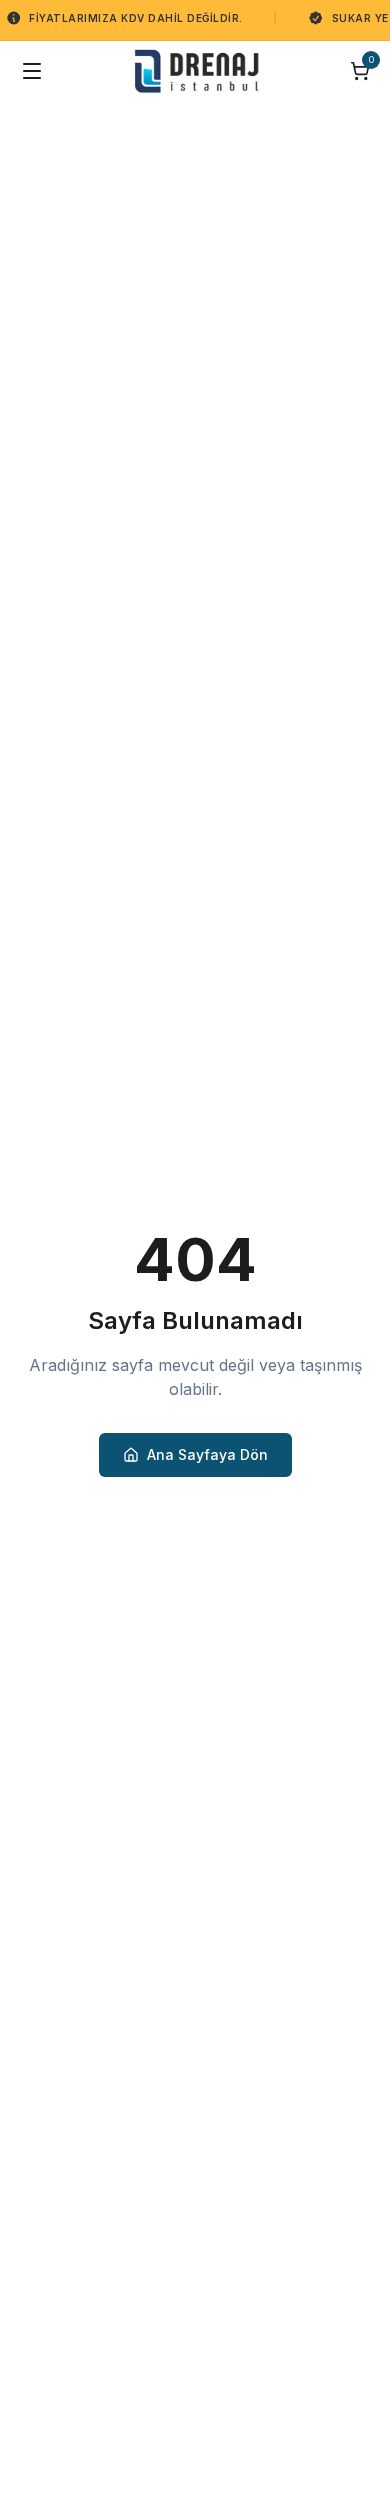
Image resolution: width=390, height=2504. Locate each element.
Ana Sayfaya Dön (207, 1454)
